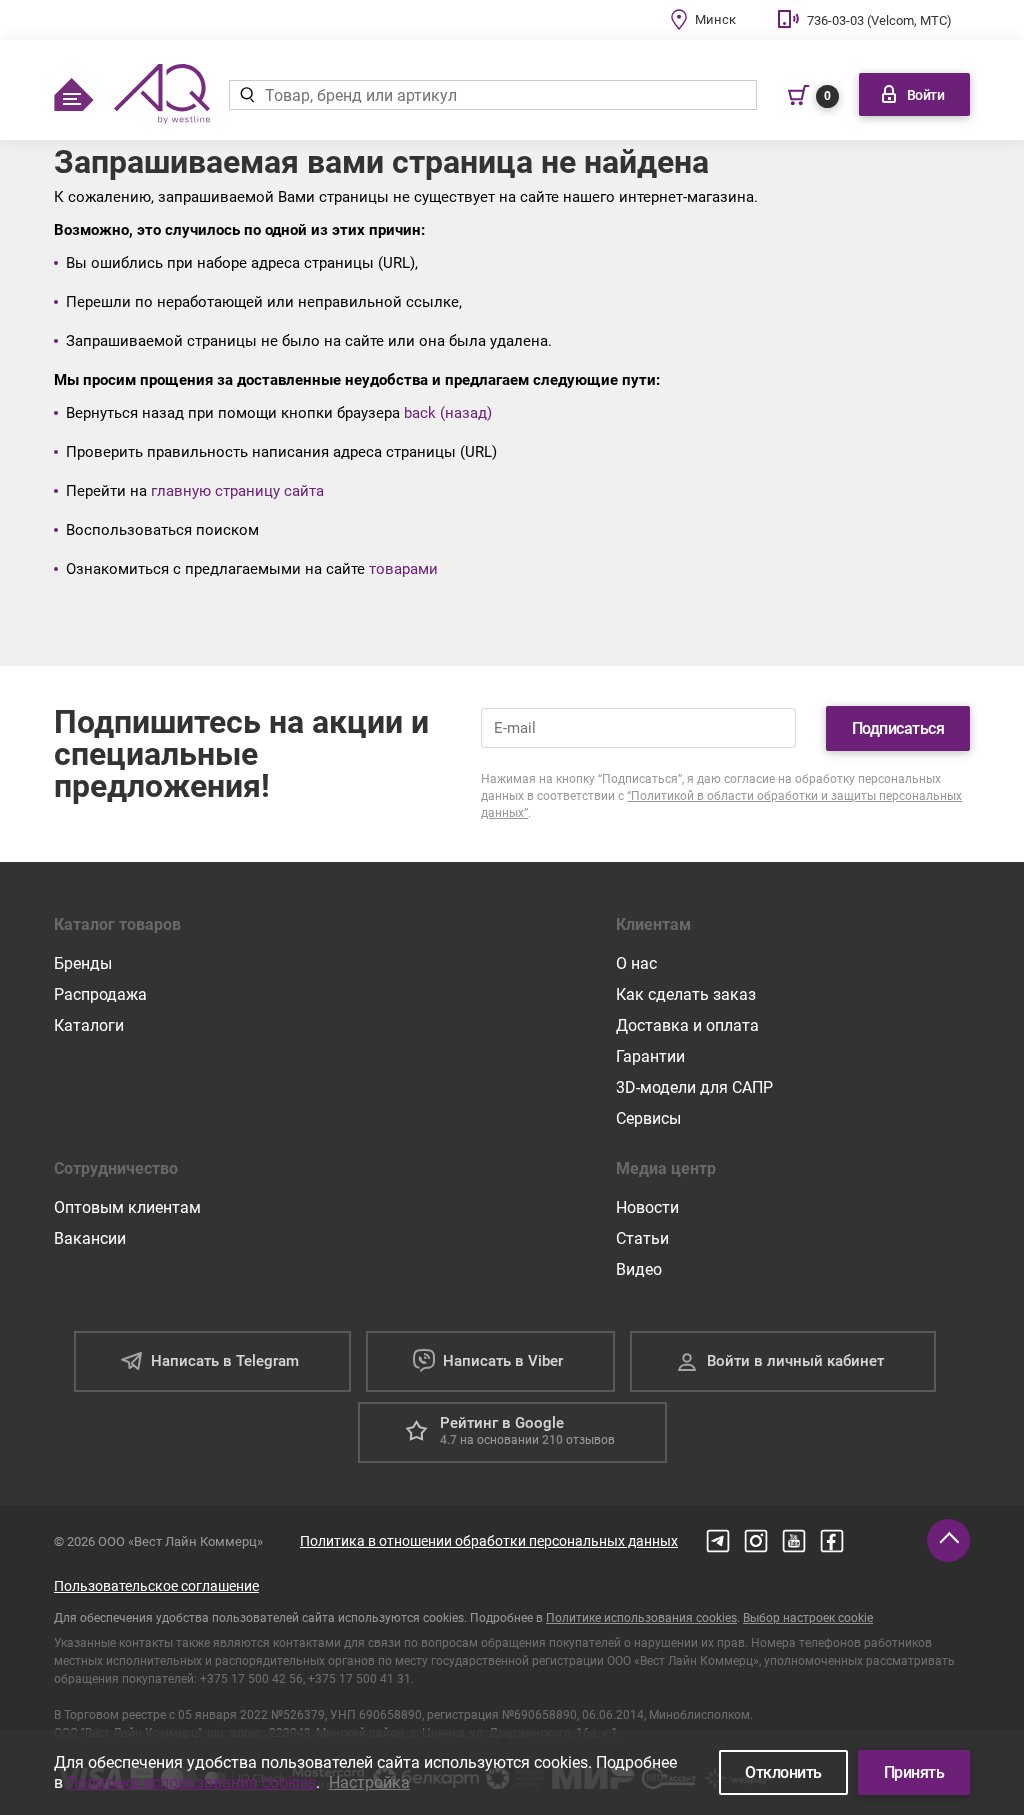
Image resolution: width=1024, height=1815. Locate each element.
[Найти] (246, 95)
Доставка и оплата (687, 1025)
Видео (639, 1269)
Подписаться (898, 728)
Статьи (642, 1238)
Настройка (369, 1782)
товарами (403, 569)
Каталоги (89, 1025)
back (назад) (448, 413)
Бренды (83, 963)
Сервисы (648, 1118)
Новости (647, 1207)
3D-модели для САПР (694, 1087)
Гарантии (650, 1056)
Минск (715, 19)
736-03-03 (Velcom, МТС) (879, 20)
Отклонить (783, 1772)
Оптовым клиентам (127, 1207)
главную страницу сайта (237, 491)
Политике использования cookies (641, 1618)
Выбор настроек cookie (808, 1618)
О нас (636, 963)
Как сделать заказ (686, 994)
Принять (914, 1772)
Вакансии (90, 1238)
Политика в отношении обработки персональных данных (489, 1541)
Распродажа (100, 994)
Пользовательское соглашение (156, 1586)
